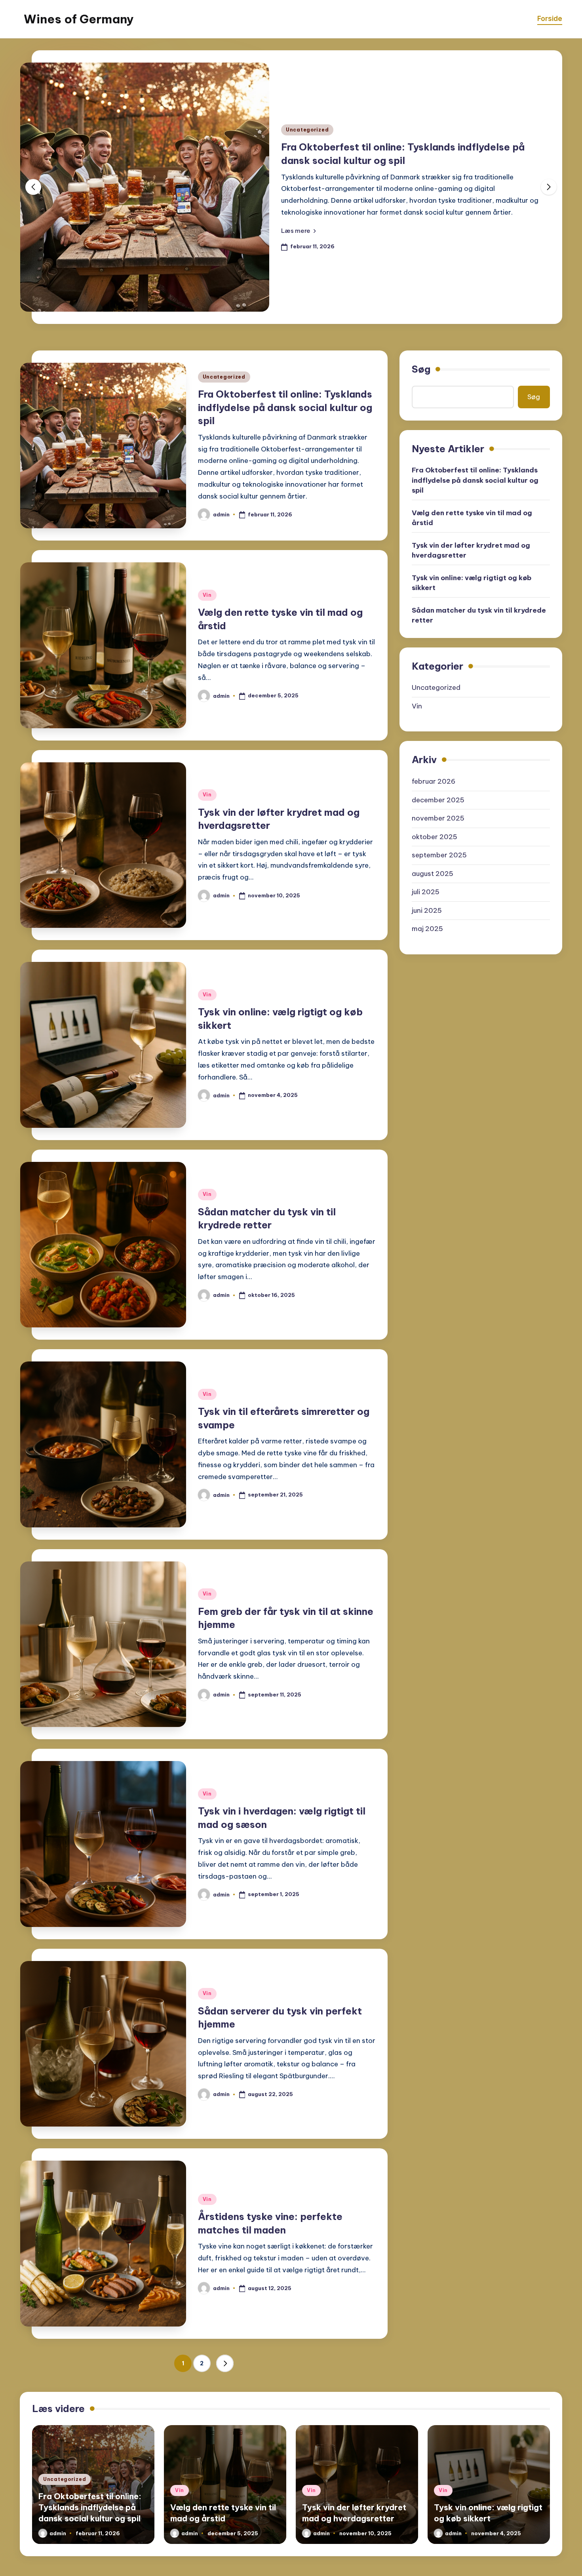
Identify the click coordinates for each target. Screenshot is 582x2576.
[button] (299, 230)
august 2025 (433, 874)
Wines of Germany (79, 19)
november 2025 (438, 818)
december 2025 (438, 800)
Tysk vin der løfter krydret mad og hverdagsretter (471, 550)
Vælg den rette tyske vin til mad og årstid (472, 518)
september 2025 (439, 855)
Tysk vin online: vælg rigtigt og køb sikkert (472, 583)
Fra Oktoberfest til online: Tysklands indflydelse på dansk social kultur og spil (285, 407)
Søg (421, 369)
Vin (207, 595)
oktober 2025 (435, 837)
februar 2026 (434, 781)
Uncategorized (307, 130)
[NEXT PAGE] (225, 2363)
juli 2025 (426, 892)
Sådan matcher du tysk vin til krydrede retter (479, 615)
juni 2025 (427, 910)
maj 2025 (427, 929)
